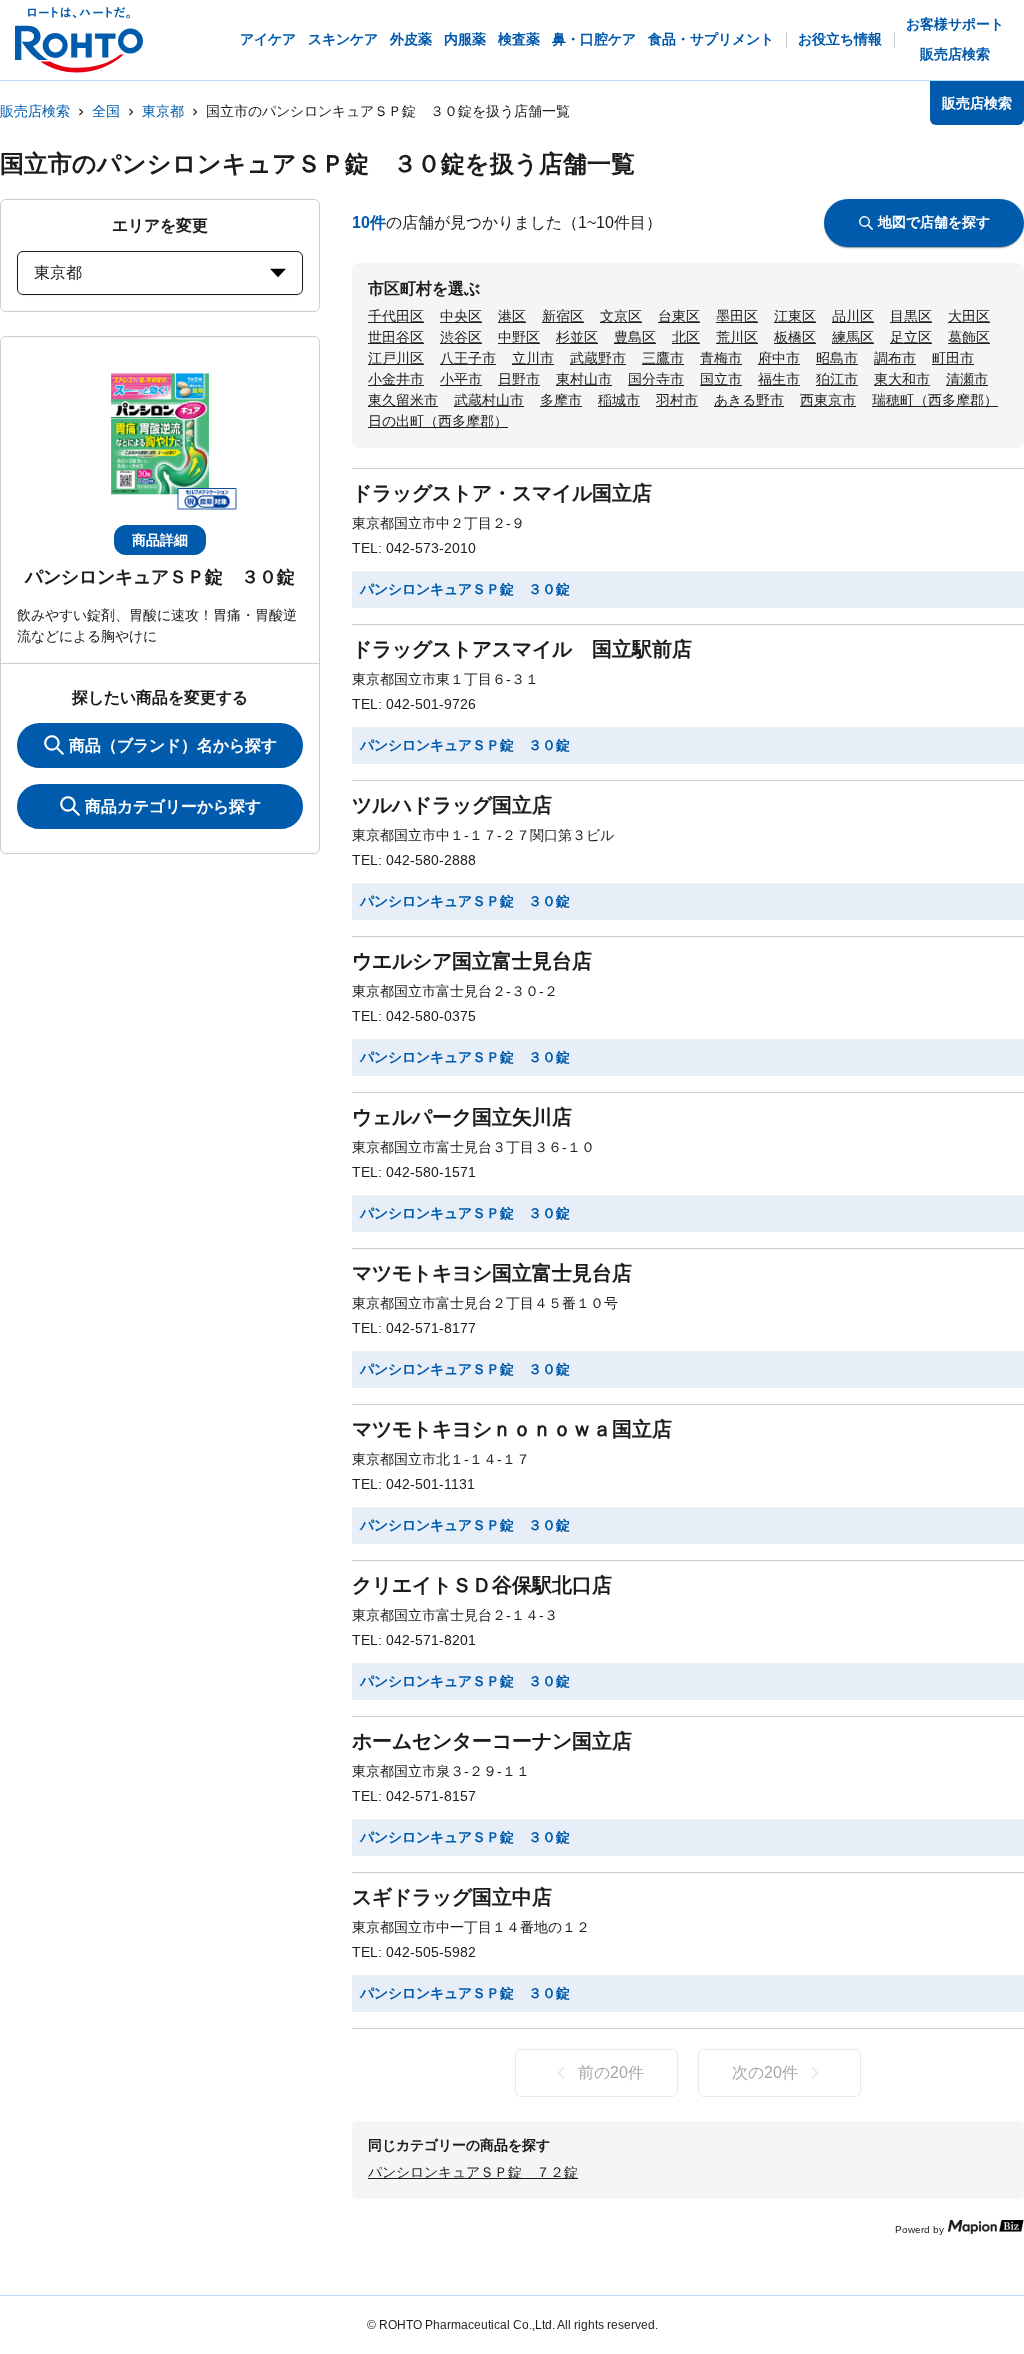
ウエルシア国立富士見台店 (472, 961)
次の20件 (765, 2072)
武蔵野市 (598, 358)
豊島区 (635, 337)
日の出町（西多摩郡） (438, 421)
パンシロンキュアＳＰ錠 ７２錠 (473, 2172)
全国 (106, 111)
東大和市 (902, 379)
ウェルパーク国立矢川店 (462, 1117)
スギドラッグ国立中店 (452, 1897)
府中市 (779, 358)
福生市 (779, 379)
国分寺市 (656, 379)
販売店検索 (35, 111)
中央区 (461, 316)
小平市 (461, 379)
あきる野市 (749, 400)
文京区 (621, 316)
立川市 (533, 358)
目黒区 (911, 316)
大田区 (969, 316)
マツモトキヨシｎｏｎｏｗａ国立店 (512, 1429)
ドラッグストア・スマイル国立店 (502, 493)
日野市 (519, 379)
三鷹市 (663, 358)
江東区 (795, 316)
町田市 (953, 358)
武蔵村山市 (489, 400)
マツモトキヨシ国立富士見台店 (492, 1273)
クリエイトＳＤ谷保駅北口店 (482, 1585)
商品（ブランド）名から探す (173, 745)
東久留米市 (403, 400)
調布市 (895, 358)
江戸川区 (396, 358)
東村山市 (584, 379)
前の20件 (611, 2072)
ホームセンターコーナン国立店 (492, 1741)
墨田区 (737, 316)
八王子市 (468, 358)
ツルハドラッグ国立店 (452, 805)
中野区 (519, 337)
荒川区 (737, 337)
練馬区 (853, 337)
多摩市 (561, 400)
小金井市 (396, 379)
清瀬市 (967, 379)
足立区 (911, 337)
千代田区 (396, 316)
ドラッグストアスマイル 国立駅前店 (522, 649)
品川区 (853, 316)
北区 (686, 337)
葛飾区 (969, 337)
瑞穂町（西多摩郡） (935, 400)
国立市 (721, 379)
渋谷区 (461, 337)
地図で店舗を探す (934, 222)
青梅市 (721, 358)
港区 (512, 316)
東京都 (163, 111)
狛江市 (837, 379)
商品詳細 (160, 540)
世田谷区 (396, 337)
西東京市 (828, 400)
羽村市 (677, 400)
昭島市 (837, 358)
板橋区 (795, 337)
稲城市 (619, 400)
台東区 (679, 316)
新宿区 (563, 316)
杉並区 (577, 337)
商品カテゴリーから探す (173, 806)
